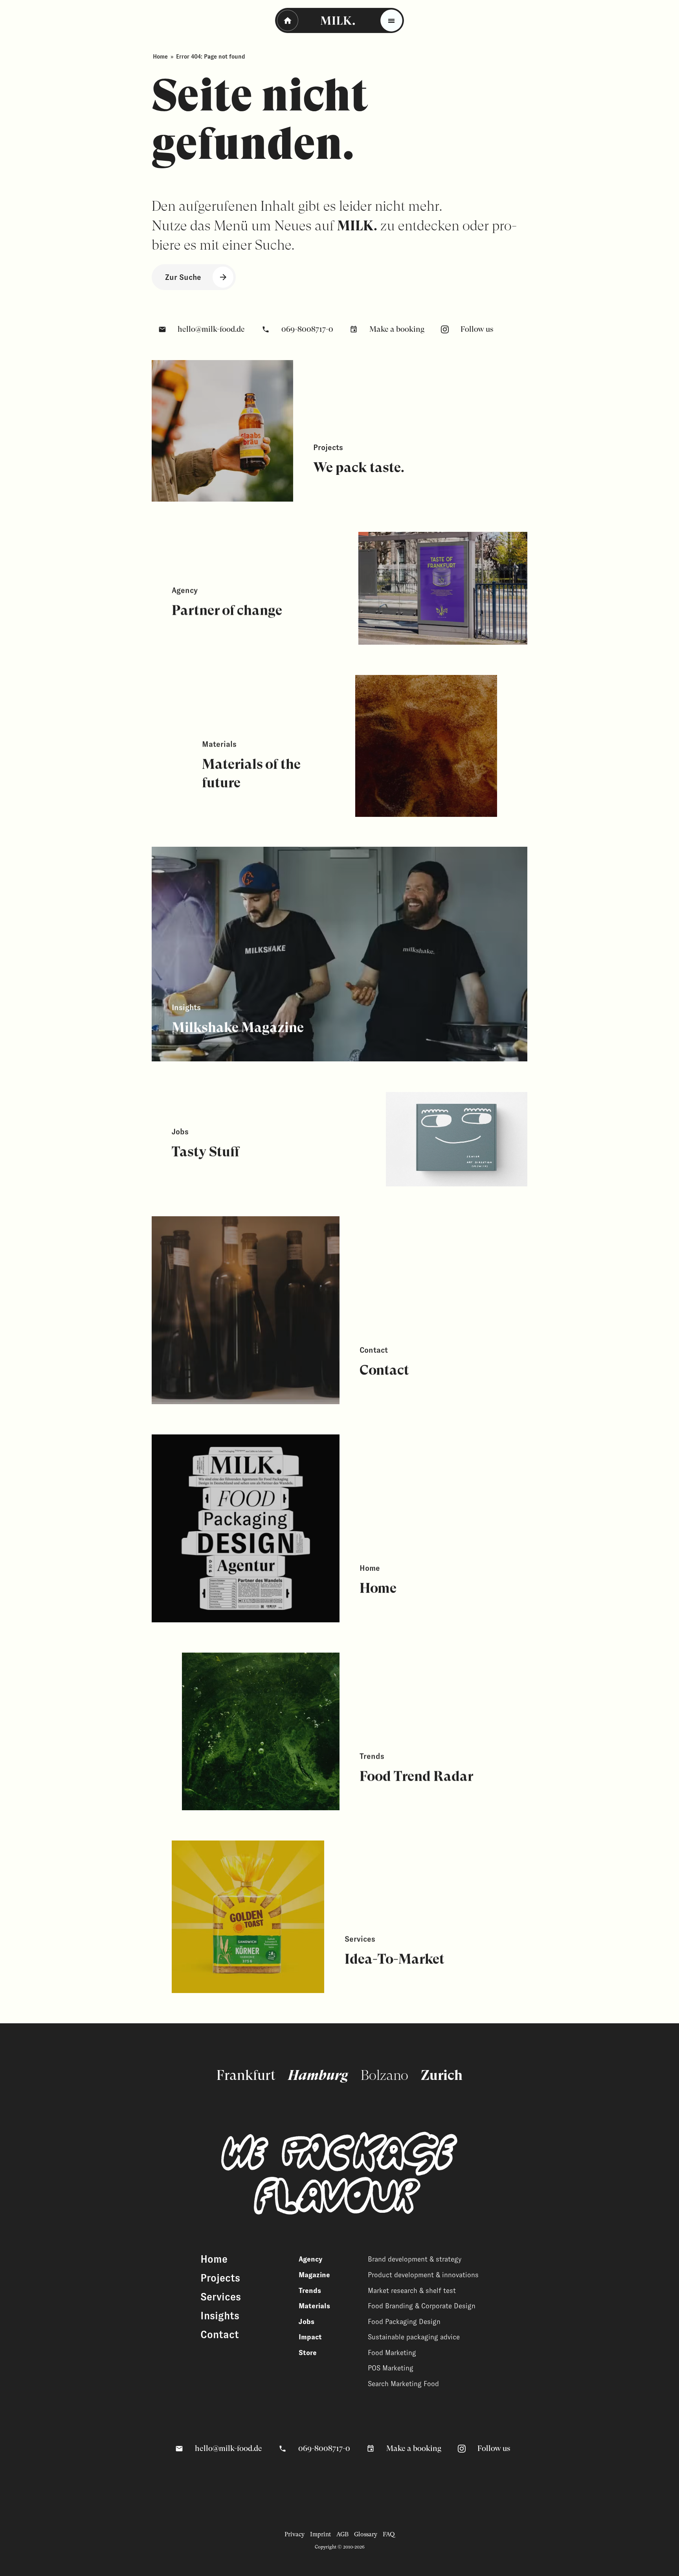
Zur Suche (183, 277)
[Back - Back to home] (288, 20)
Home (160, 57)
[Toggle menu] (391, 20)
